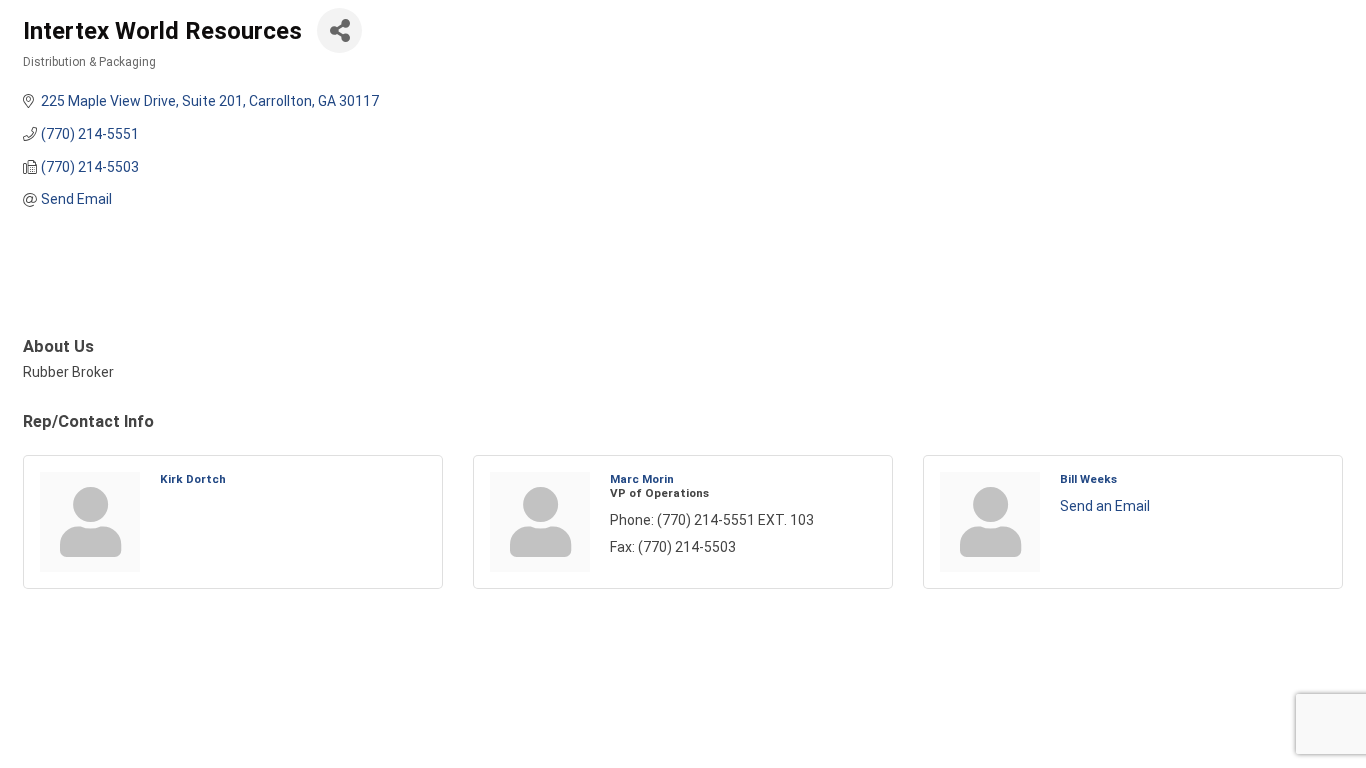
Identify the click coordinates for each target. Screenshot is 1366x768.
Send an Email (1105, 506)
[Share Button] (339, 30)
